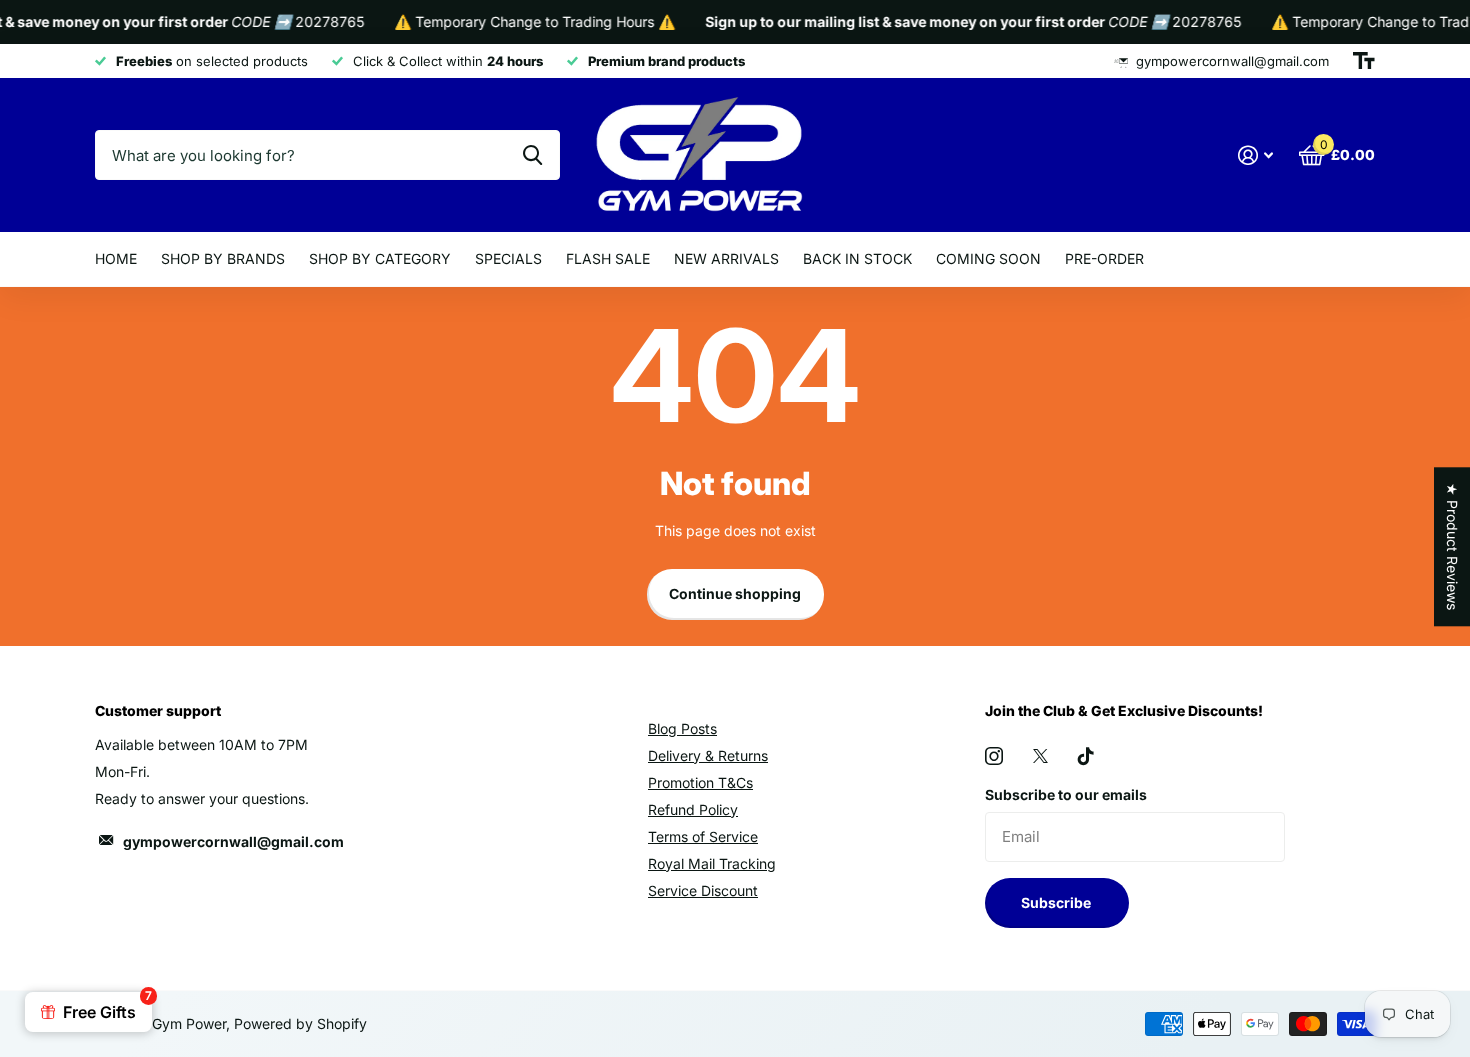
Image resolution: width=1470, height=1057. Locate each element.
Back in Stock (857, 258)
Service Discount (703, 890)
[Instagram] (994, 756)
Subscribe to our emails (1066, 794)
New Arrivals (726, 258)
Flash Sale (608, 258)
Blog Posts (682, 728)
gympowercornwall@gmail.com (233, 841)
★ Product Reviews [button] (1452, 546)
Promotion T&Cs (700, 782)
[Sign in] (1255, 155)
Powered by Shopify (300, 1023)
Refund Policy (693, 809)
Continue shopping (735, 593)
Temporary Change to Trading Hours (522, 21)
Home (116, 258)
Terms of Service (703, 836)
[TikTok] (1086, 756)
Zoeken (532, 155)
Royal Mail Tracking (712, 863)
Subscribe (1057, 902)
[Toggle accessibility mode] (1364, 61)
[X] (1040, 756)
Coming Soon (988, 258)
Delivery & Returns (708, 755)
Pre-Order (1104, 258)
